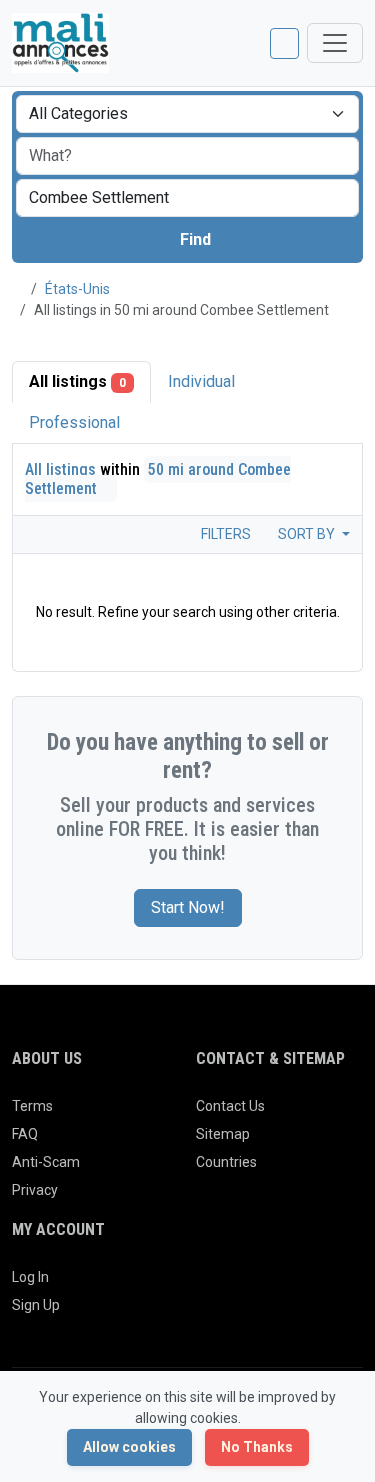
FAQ (25, 1134)
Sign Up (36, 1305)
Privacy (35, 1190)
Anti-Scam (46, 1162)
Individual (201, 381)
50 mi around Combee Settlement (158, 479)
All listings (77, 381)
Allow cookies (129, 1447)
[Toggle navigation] (335, 43)
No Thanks (257, 1447)
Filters (224, 534)
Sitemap (223, 1134)
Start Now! (188, 907)
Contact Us (230, 1106)
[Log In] (284, 43)
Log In (30, 1277)
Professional (74, 422)
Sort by (308, 534)
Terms (32, 1106)
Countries (226, 1162)
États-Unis (77, 289)
